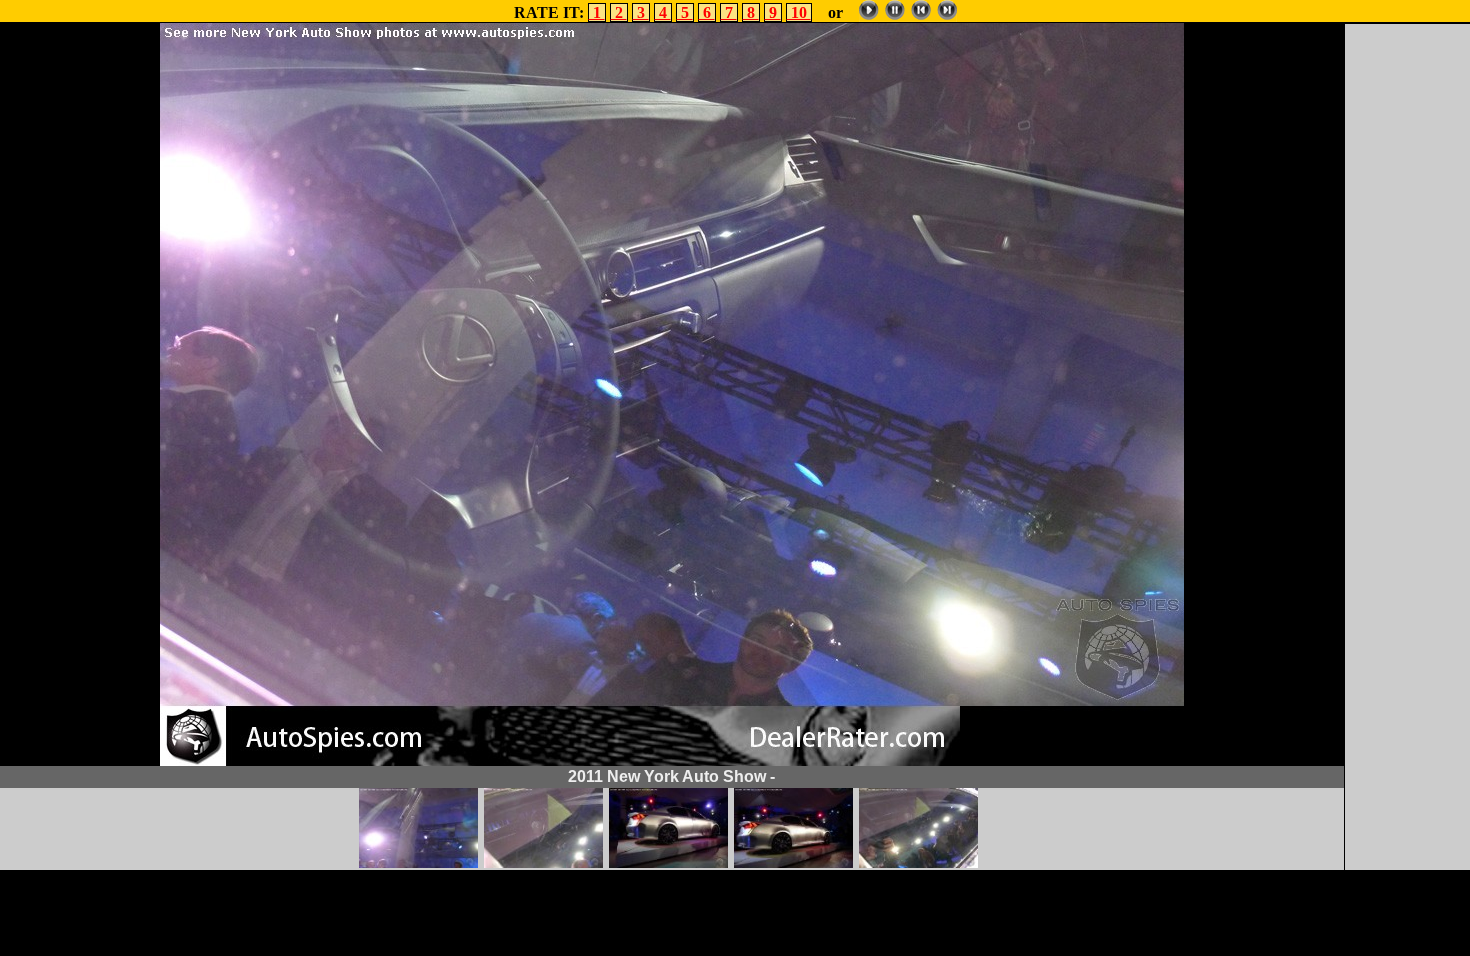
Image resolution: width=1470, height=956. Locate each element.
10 (799, 12)
